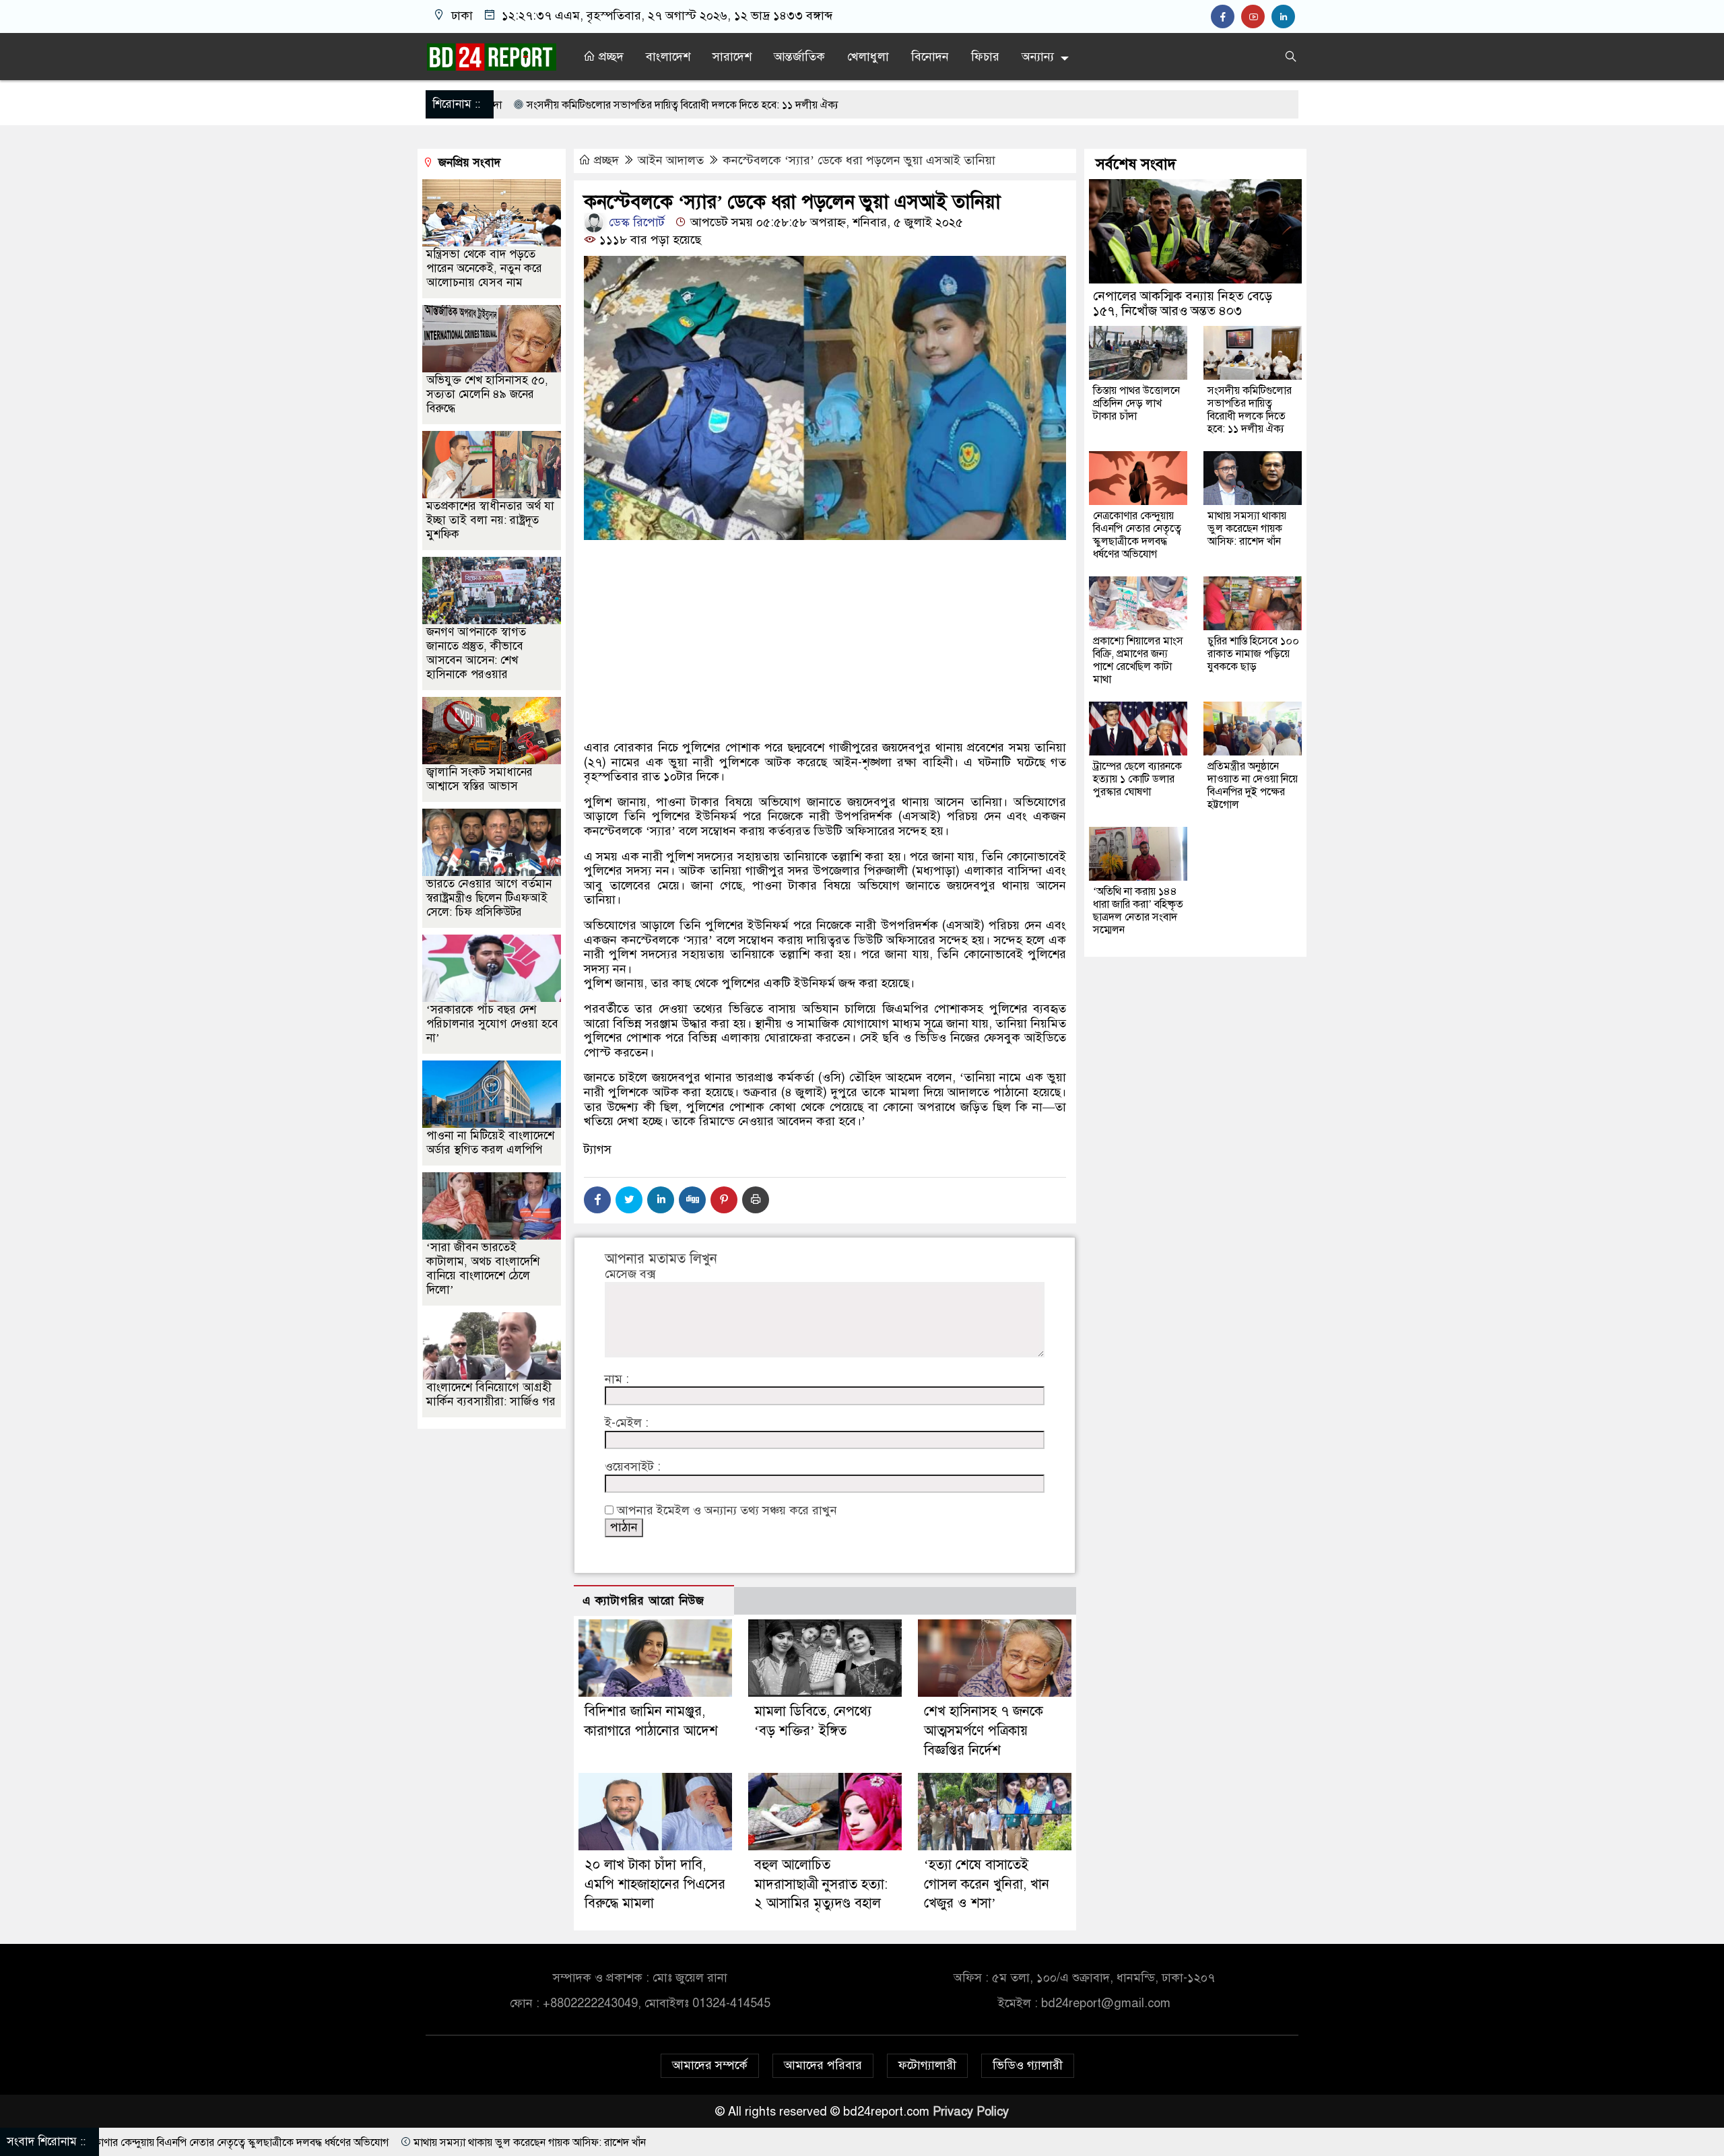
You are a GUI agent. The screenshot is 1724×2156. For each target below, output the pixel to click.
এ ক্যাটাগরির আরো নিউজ (643, 1601)
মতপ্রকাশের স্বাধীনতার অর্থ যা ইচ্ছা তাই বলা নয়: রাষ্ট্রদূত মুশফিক (490, 520)
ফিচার (985, 57)
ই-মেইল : (627, 1423)
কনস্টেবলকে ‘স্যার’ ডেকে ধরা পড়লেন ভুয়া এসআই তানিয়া (859, 160)
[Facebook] (597, 1200)
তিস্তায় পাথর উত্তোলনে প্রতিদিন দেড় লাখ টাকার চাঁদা (1136, 403)
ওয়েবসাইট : (633, 1467)
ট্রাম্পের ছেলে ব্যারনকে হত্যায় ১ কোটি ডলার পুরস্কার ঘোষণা (1137, 779)
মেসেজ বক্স (630, 1274)
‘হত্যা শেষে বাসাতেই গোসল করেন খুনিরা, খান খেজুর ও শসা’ (987, 1884)
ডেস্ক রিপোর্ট (635, 222)
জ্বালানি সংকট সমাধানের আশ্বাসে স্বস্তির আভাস (479, 779)
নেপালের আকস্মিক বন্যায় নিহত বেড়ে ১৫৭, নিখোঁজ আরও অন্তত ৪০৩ (1183, 303)
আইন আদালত (671, 160)
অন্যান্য (1038, 57)
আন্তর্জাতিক (799, 57)
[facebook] (1226, 17)
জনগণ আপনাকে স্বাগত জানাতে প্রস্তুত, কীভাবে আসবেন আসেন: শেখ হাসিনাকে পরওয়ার (476, 653)
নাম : (617, 1379)
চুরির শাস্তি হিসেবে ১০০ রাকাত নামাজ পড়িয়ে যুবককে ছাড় (1253, 654)
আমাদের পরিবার (823, 2065)
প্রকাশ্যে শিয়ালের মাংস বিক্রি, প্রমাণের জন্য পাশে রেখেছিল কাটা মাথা (1138, 660)
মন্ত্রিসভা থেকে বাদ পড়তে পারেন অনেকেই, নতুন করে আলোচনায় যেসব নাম (484, 268)
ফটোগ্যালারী (927, 2065)
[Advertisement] (825, 687)
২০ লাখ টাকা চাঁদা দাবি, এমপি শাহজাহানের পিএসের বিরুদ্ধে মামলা (655, 1884)
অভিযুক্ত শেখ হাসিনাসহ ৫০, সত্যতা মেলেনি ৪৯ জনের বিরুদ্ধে (487, 394)
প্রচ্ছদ (609, 57)
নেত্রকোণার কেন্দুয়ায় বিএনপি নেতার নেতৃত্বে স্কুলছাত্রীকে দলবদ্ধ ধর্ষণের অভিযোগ (1137, 535)
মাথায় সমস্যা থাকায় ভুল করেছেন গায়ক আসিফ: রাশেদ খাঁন (1247, 529)
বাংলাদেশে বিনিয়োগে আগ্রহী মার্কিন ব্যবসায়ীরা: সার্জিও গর (491, 1394)
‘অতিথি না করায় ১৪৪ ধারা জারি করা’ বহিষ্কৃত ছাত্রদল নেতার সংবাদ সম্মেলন (1138, 911)
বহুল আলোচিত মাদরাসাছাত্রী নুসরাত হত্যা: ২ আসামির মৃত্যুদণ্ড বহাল (821, 1884)
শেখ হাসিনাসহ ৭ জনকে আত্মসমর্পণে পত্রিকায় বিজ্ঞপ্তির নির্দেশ (984, 1731)
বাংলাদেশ (668, 57)
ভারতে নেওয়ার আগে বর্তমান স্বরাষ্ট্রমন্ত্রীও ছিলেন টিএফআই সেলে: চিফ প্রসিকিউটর (489, 898)
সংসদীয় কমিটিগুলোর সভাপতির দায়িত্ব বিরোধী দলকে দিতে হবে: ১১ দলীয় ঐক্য (1250, 410)
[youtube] (1256, 17)
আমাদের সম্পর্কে (710, 2065)
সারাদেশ (732, 57)
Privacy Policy (971, 2112)
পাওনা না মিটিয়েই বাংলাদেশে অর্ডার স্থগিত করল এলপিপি (490, 1143)
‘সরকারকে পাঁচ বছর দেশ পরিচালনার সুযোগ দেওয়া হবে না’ (492, 1024)
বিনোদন (930, 57)
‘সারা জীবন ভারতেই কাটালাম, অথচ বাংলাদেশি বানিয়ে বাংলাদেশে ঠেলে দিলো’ (483, 1269)
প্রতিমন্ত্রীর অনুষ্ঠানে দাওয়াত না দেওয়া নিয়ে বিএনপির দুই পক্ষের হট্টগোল (1253, 785)
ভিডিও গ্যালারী (1028, 2065)
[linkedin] (1285, 17)
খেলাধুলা (868, 57)
